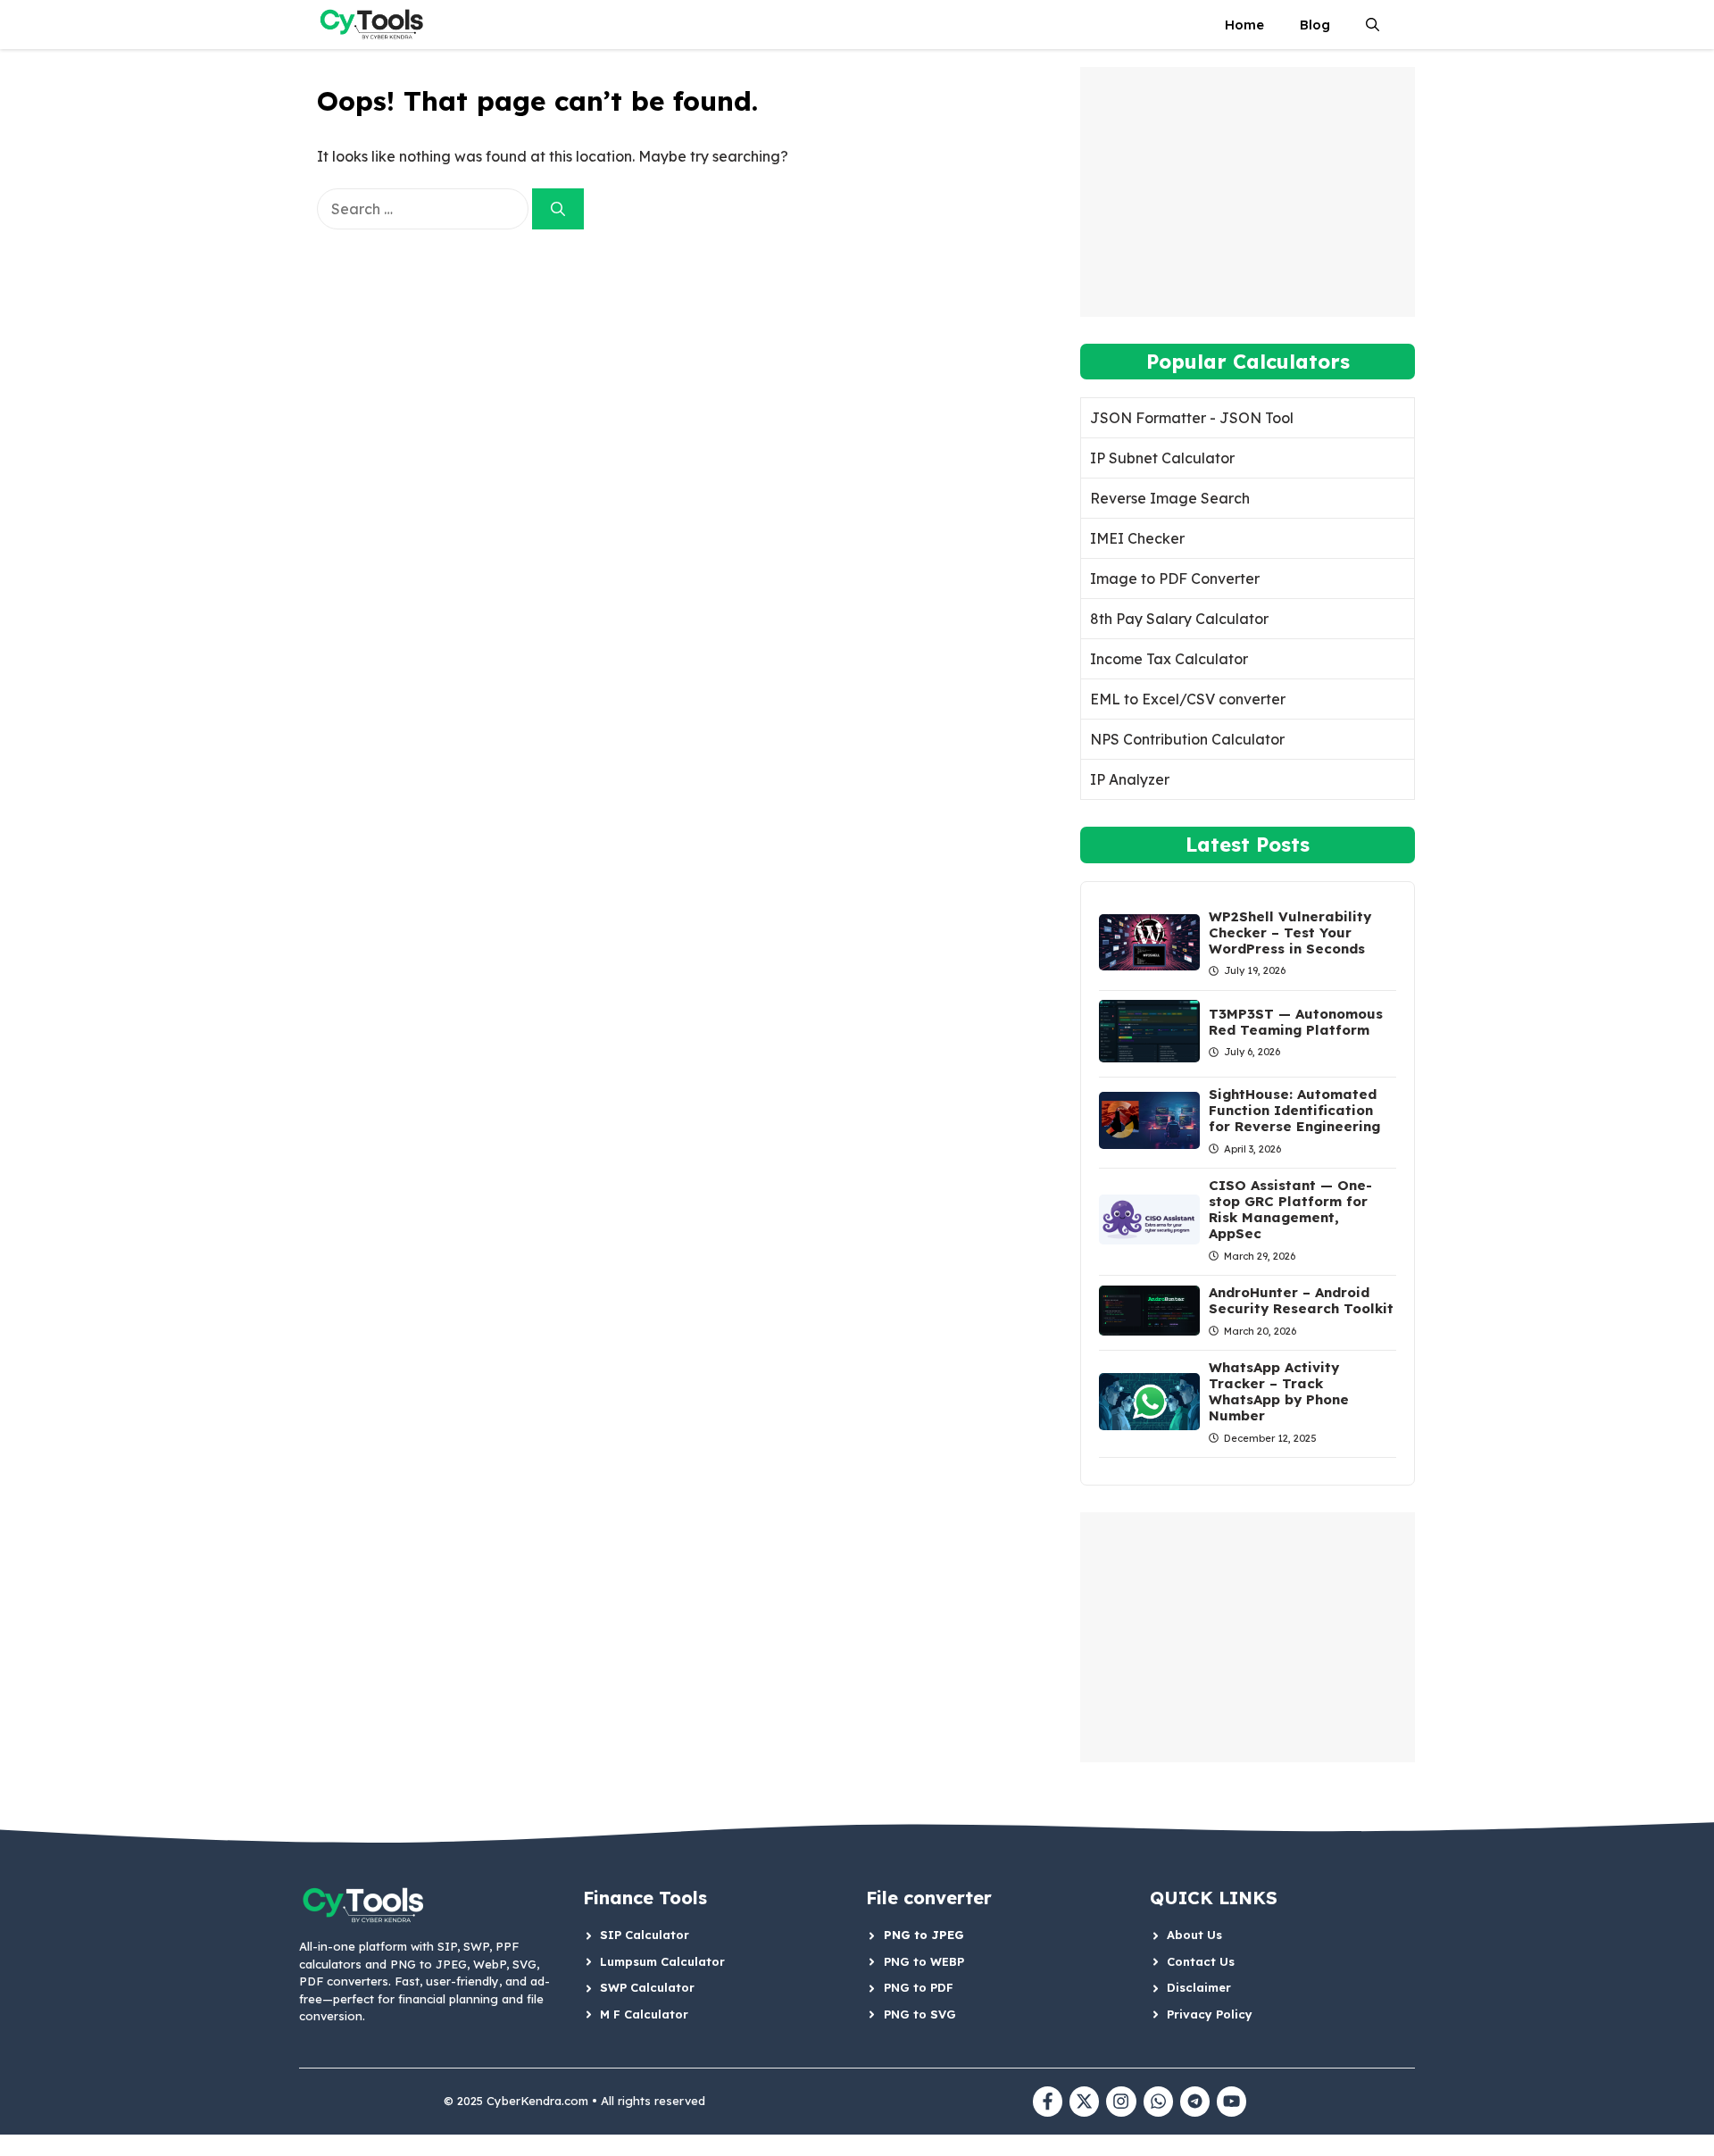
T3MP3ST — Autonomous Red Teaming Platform (1296, 1022)
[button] (1373, 25)
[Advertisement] (1248, 192)
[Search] (558, 209)
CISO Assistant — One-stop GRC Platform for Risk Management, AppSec (1290, 1209)
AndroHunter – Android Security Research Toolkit (1301, 1300)
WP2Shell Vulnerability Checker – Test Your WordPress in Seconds (1290, 932)
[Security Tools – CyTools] (374, 25)
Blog (1315, 25)
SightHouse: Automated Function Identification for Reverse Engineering (1294, 1110)
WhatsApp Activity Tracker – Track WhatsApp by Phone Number (1279, 1391)
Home (1244, 25)
